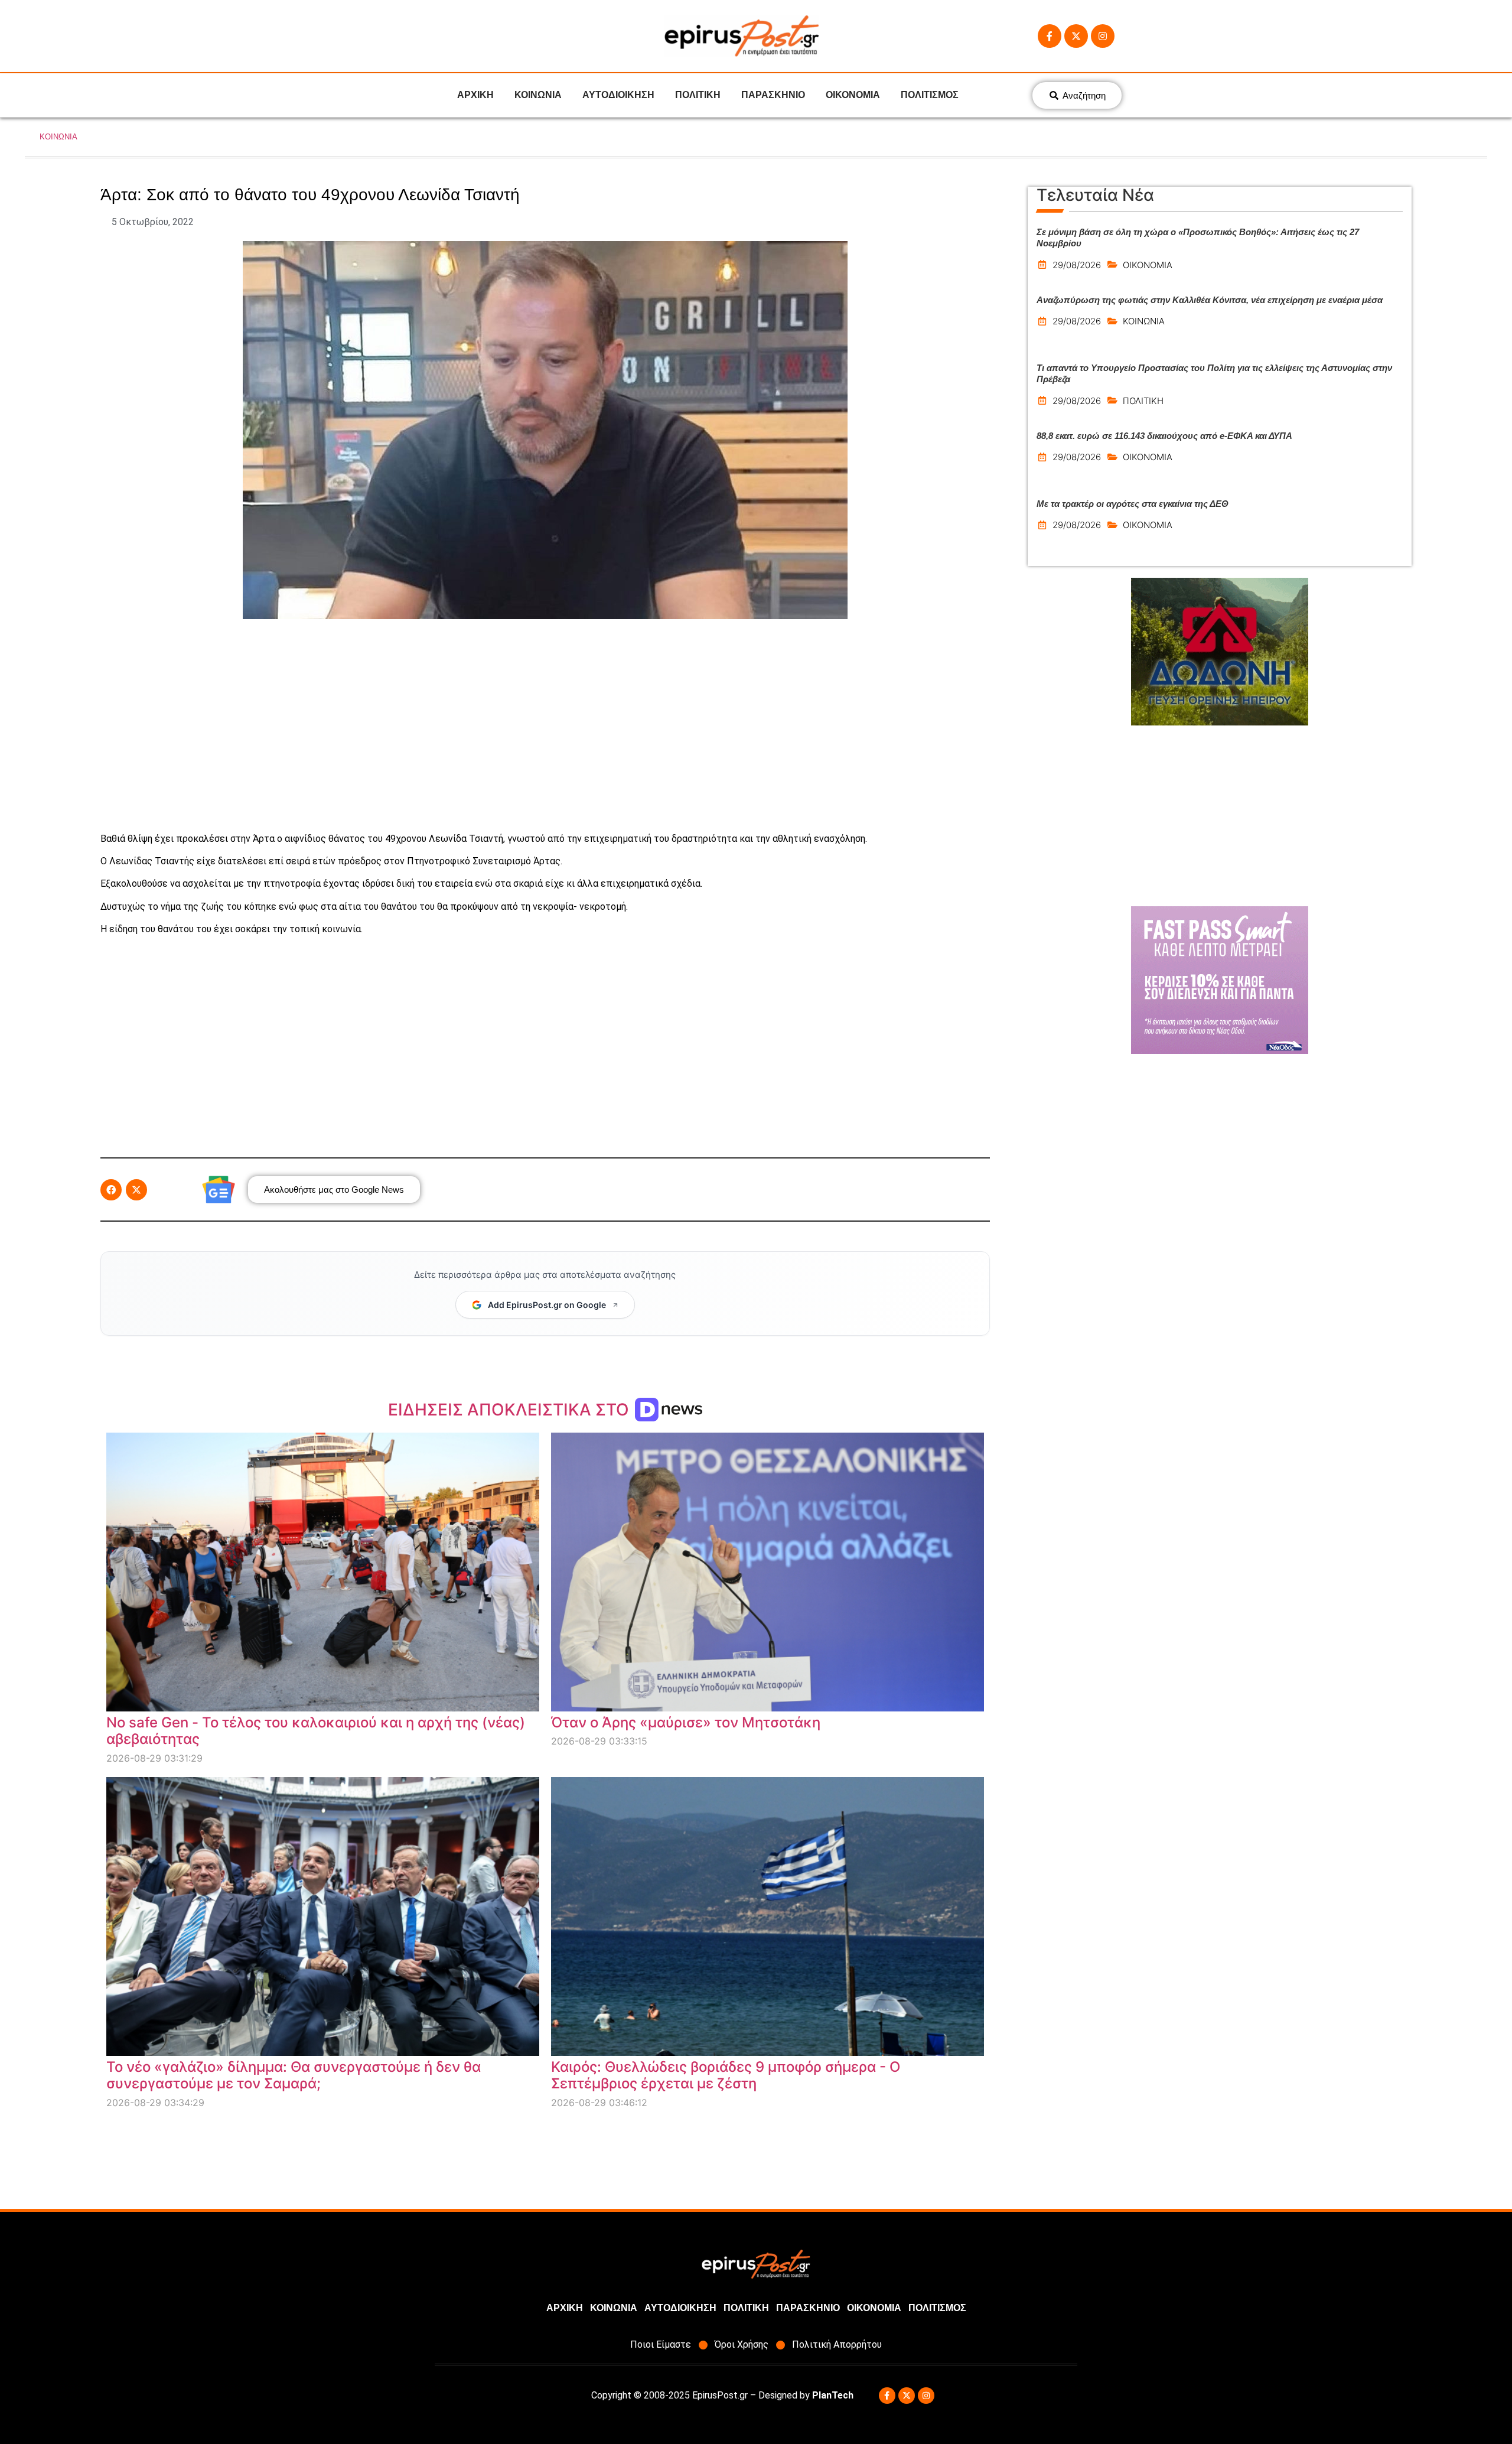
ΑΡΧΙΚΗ (475, 95)
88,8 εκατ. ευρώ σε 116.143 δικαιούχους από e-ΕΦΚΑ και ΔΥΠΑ (1164, 436)
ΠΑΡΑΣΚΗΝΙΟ (773, 95)
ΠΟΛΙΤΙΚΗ (698, 95)
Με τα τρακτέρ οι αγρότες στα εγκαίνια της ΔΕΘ (1133, 504)
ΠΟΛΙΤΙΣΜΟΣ (930, 95)
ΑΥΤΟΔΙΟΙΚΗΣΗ (618, 95)
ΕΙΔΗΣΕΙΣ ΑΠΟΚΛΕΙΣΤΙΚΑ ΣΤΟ (511, 1410)
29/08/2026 (1077, 265)
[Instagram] (1103, 36)
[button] (111, 1190)
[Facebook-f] (1050, 36)
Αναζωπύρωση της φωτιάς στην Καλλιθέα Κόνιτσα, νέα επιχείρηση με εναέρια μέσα (1210, 300)
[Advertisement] (545, 725)
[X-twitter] (1076, 36)
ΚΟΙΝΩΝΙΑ (538, 95)
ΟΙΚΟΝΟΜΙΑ (853, 95)
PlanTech (833, 2395)
